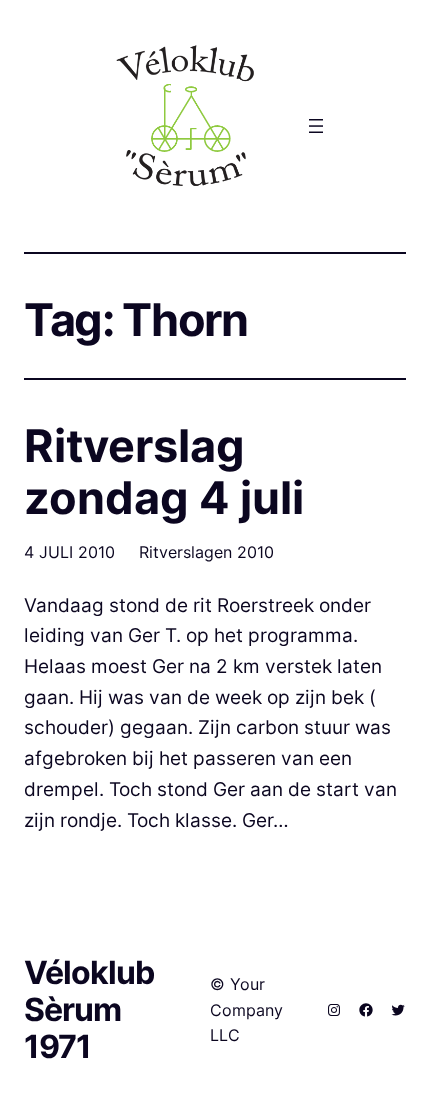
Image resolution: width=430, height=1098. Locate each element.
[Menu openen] (316, 126)
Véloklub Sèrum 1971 (89, 1009)
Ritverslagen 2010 (206, 552)
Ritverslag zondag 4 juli (164, 472)
